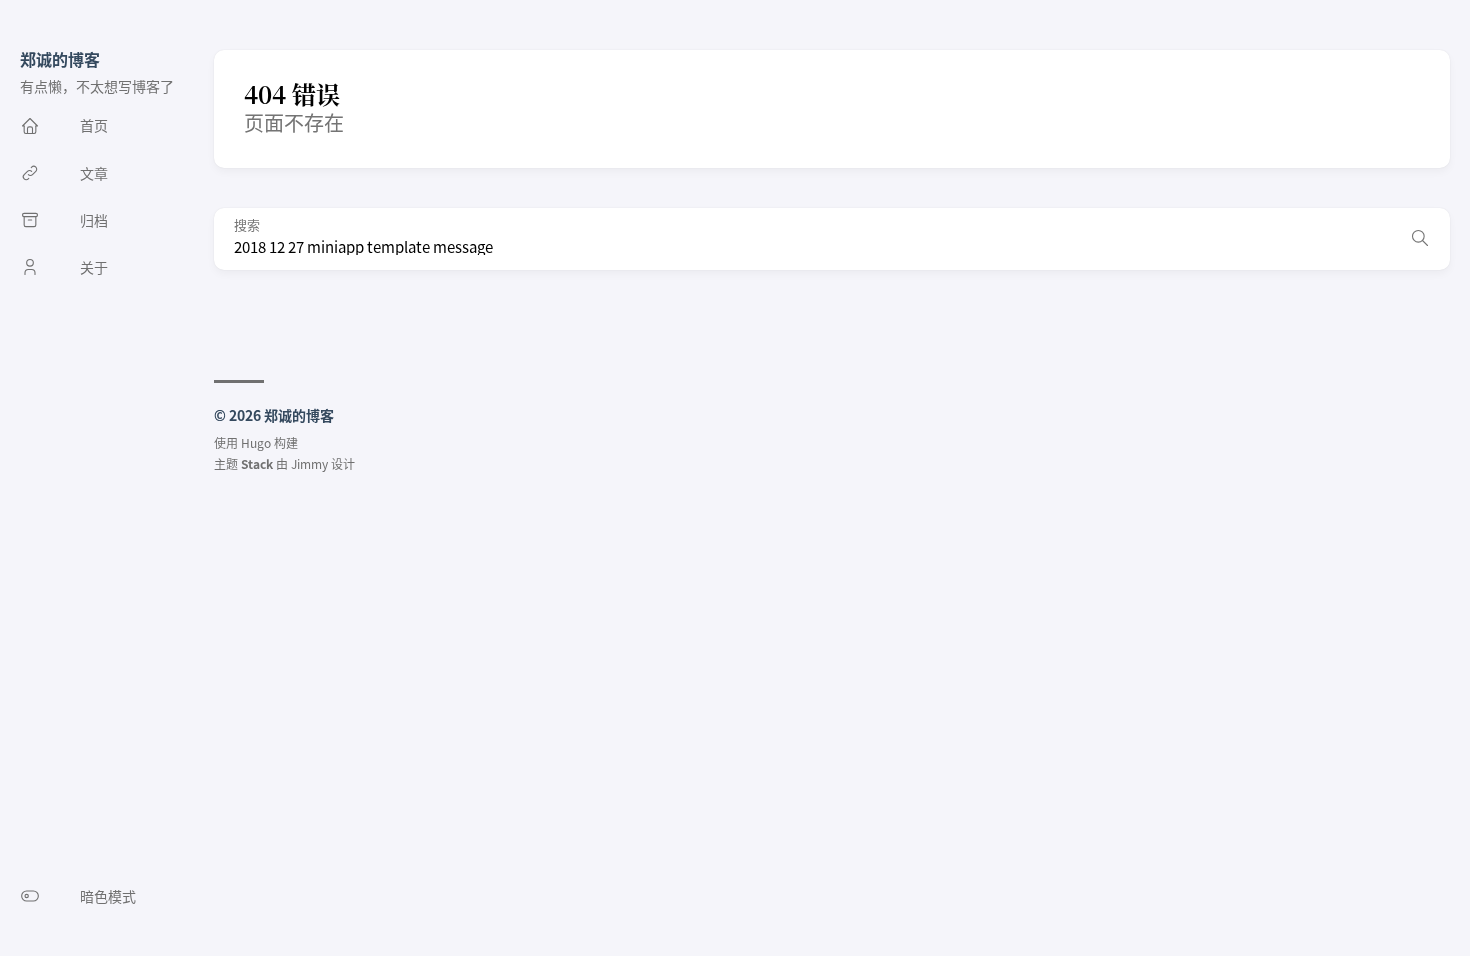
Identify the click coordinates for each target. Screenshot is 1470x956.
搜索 (247, 225)
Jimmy (309, 463)
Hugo (256, 442)
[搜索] (1420, 239)
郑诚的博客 (60, 59)
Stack (257, 463)
